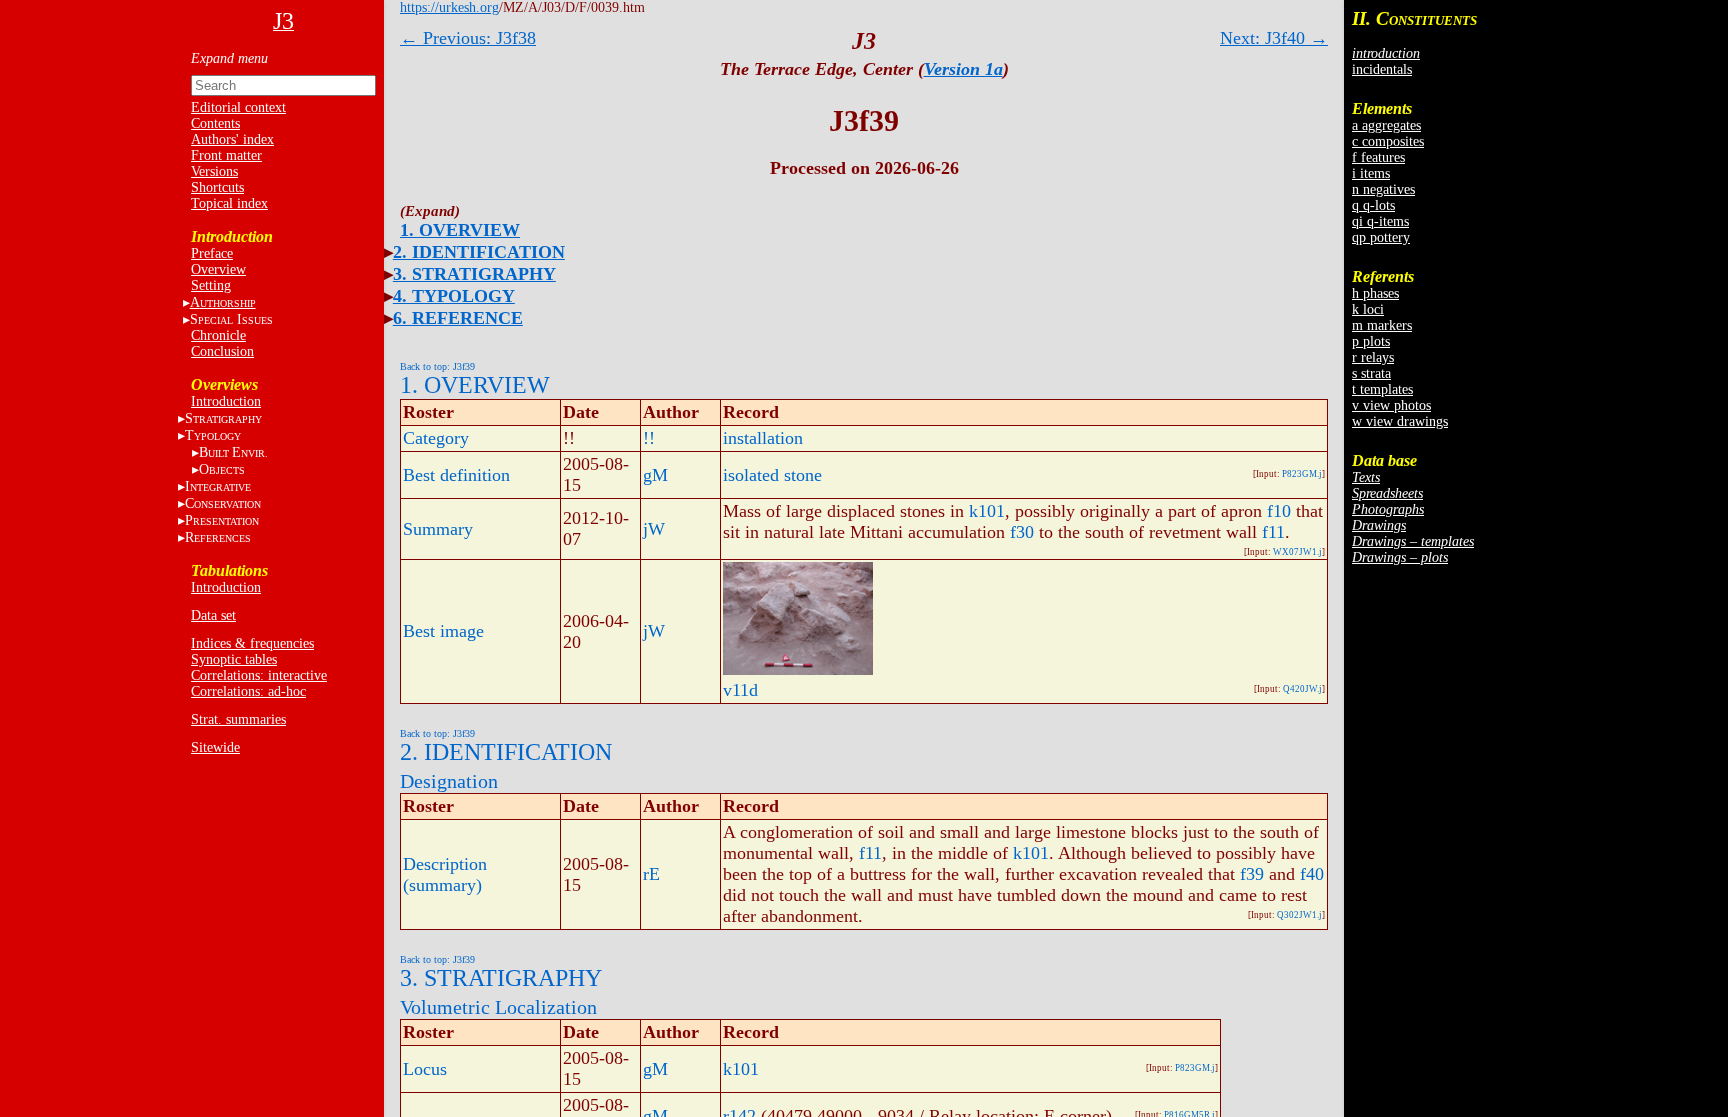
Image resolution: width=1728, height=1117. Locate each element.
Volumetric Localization (498, 1007)
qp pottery (1381, 237)
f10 (1279, 511)
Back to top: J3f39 (437, 366)
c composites (1388, 141)
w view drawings (1400, 421)
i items (1371, 173)
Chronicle (218, 335)
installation (763, 438)
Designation (449, 781)
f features (1378, 157)
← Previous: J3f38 (468, 38)
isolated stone (772, 475)
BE (233, 452)
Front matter (226, 155)
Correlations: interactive (259, 675)
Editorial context (238, 107)
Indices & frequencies (252, 643)
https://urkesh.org (449, 7)
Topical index (229, 203)
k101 (987, 511)
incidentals (1382, 69)
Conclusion (222, 351)
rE (651, 874)
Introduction (226, 401)
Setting (211, 285)
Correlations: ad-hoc (248, 691)
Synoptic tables (234, 659)
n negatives (1383, 189)
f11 (1273, 532)
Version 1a (963, 69)
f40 (1312, 874)
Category (436, 438)
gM (655, 475)
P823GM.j (1302, 474)
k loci (1368, 309)
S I (231, 319)
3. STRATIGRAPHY (474, 274)
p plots (1371, 341)
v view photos (1391, 405)
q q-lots (1373, 205)
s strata (1371, 373)
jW (654, 529)
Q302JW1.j (1299, 915)
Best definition (456, 475)
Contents (215, 123)
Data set (213, 615)
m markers (1382, 325)
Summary (438, 529)
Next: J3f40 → (1274, 38)
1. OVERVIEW (460, 230)
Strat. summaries (238, 719)
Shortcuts (217, 187)
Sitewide (215, 747)
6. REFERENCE (458, 318)
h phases (1375, 293)
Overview (218, 269)
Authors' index (232, 139)
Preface (212, 253)
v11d (740, 690)
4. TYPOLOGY (454, 296)
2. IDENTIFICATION (479, 252)
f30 (1022, 532)
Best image (443, 631)
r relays (1373, 357)
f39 (1252, 874)
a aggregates (1386, 125)
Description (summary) (445, 874)
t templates (1382, 389)
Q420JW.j (1302, 689)
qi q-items (1380, 221)
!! (649, 438)
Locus (425, 1069)
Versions (214, 171)
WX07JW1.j (1297, 552)
